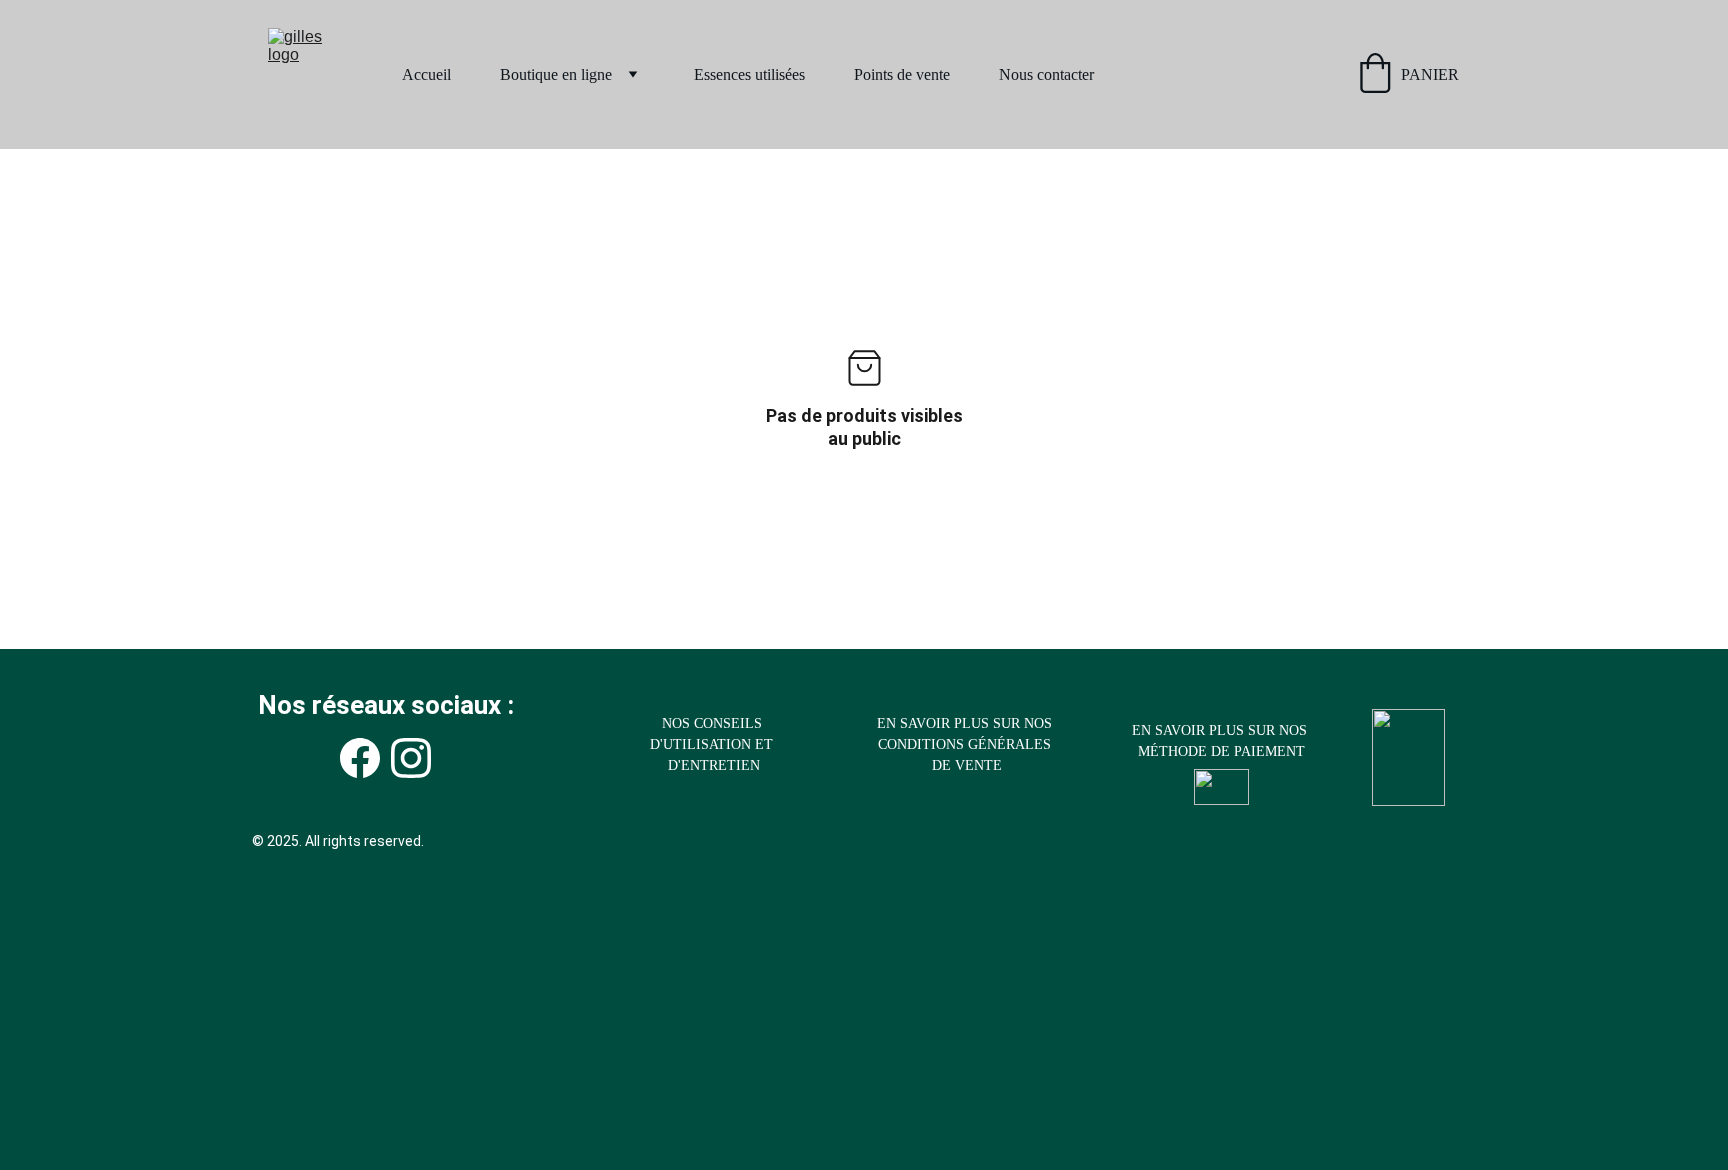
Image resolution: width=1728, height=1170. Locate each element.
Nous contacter (1046, 74)
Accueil (426, 74)
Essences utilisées (749, 74)
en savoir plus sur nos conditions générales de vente (966, 744)
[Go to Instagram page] (411, 758)
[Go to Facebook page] (360, 758)
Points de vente (902, 74)
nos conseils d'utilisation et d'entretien (713, 744)
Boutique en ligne (556, 74)
